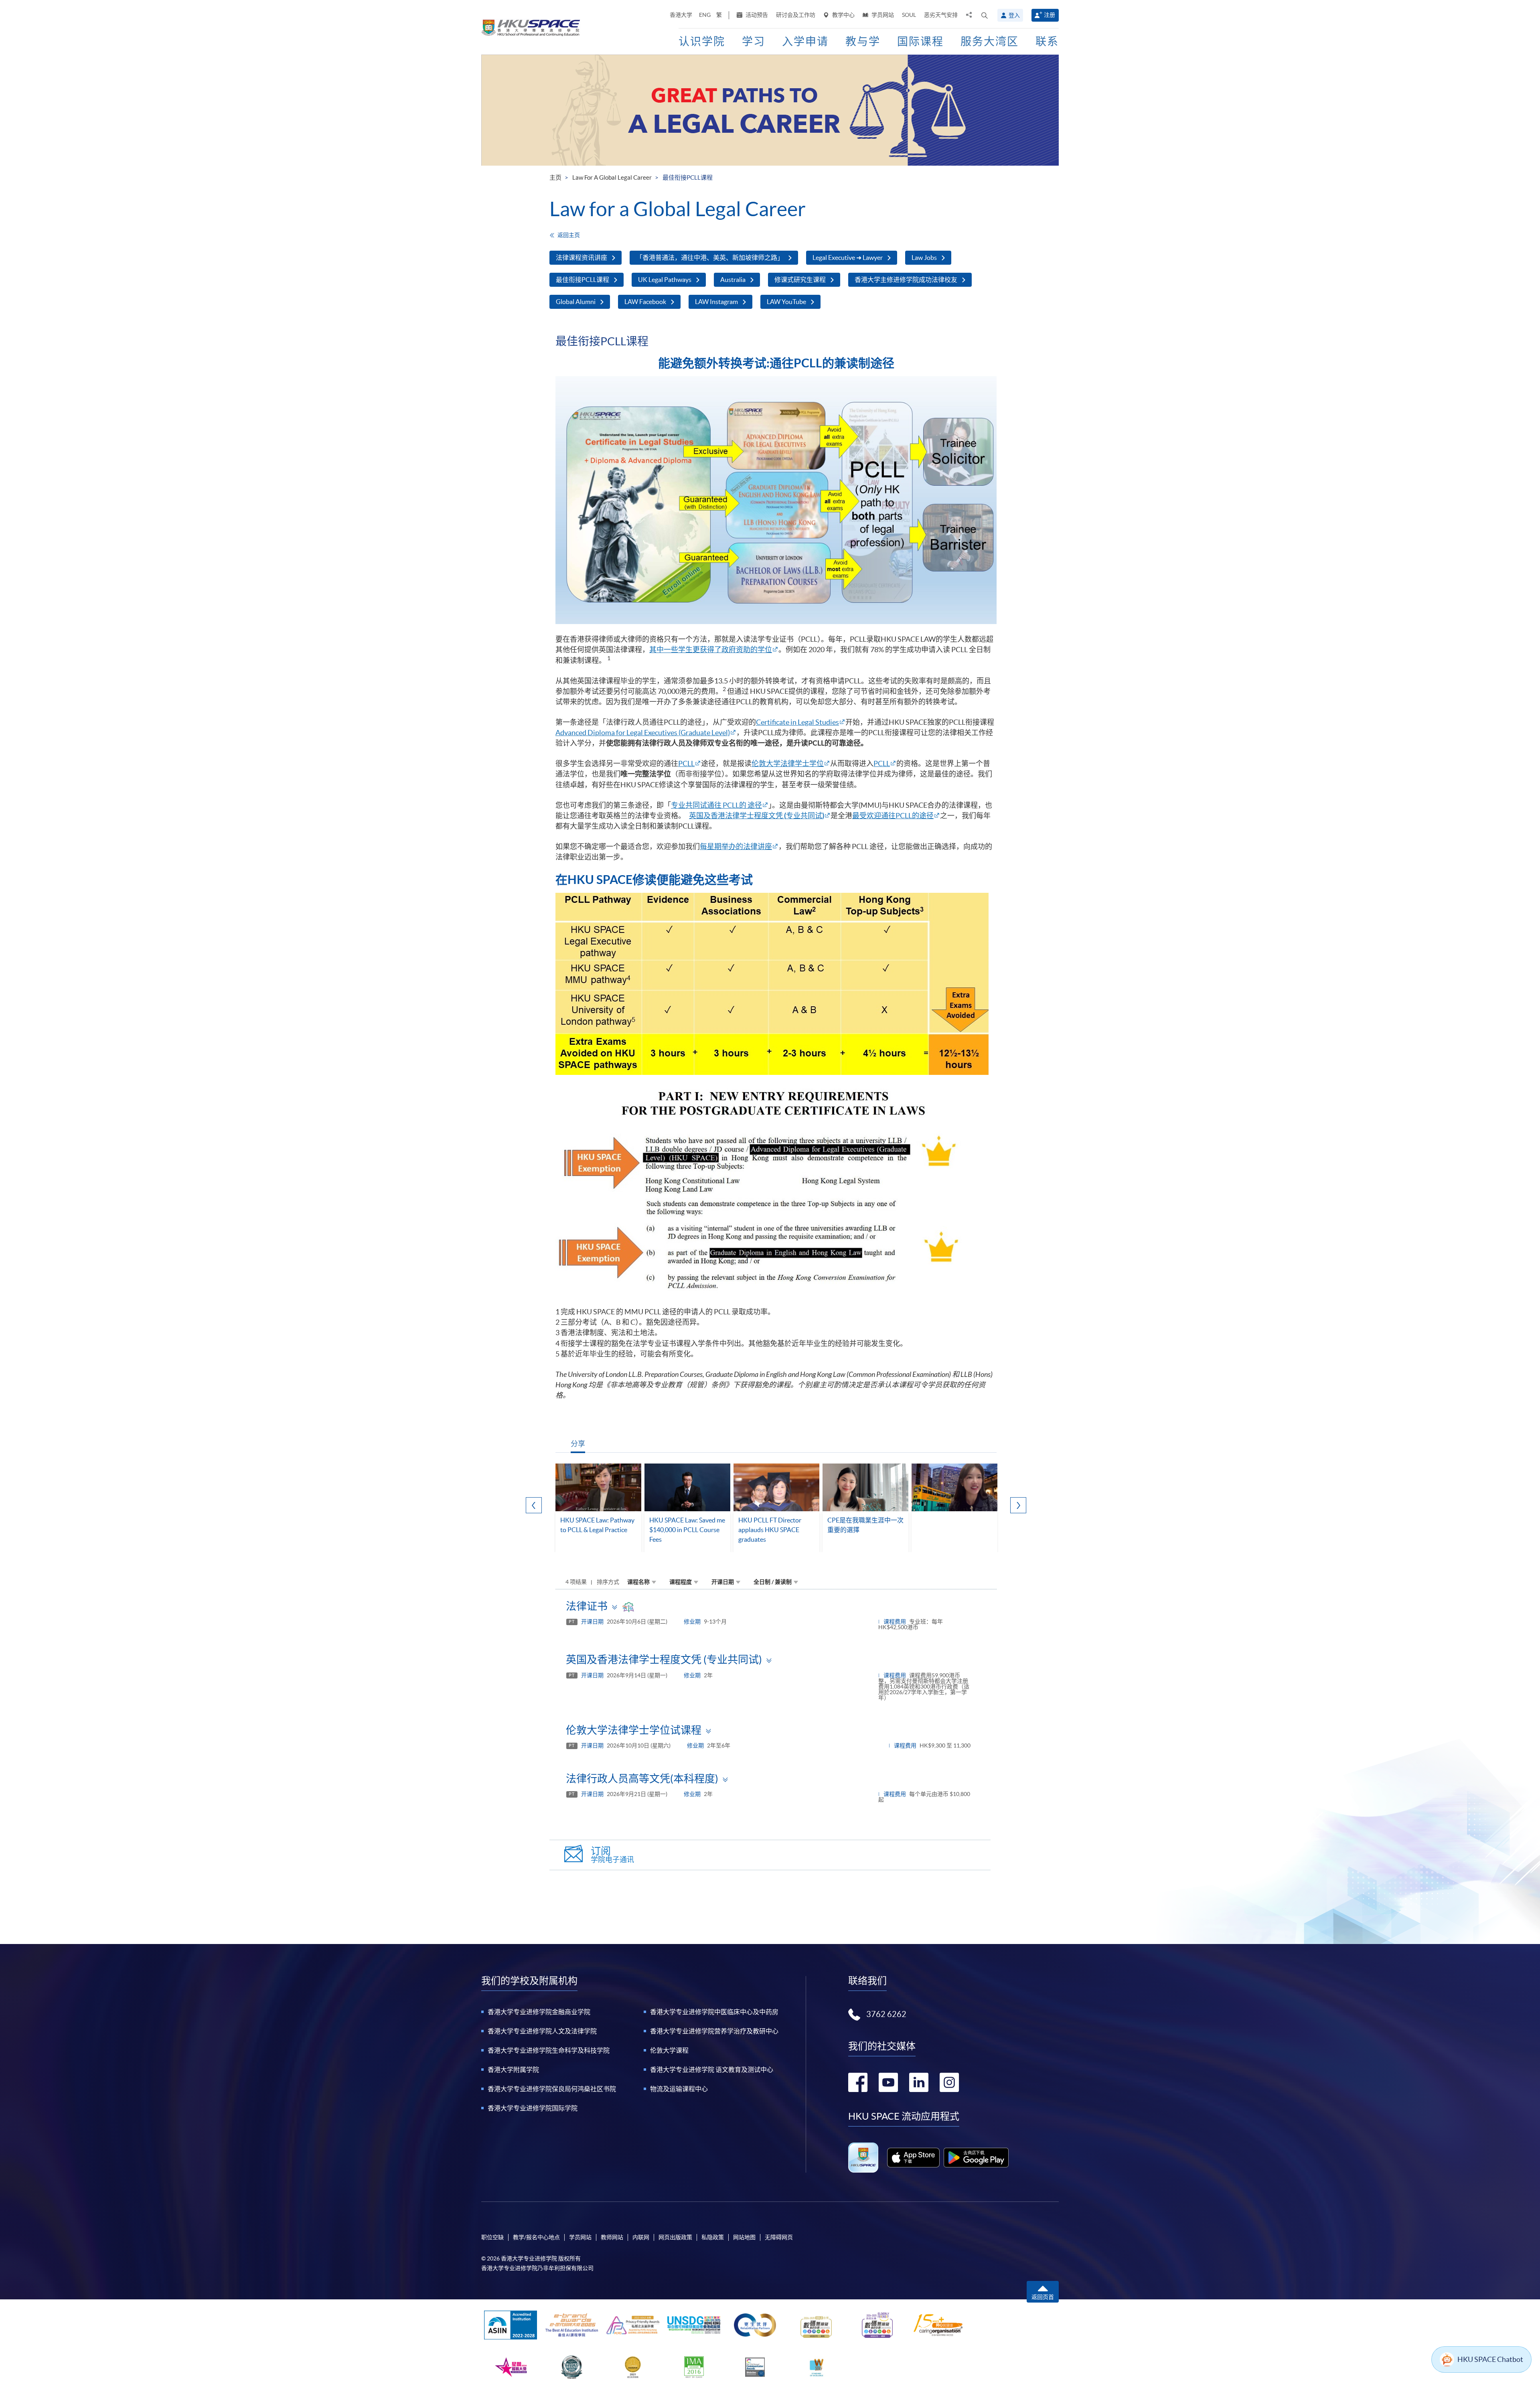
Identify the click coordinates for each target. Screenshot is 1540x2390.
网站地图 (744, 2237)
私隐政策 (713, 2237)
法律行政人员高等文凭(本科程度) (642, 1779)
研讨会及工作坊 (796, 15)
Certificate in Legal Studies (797, 722)
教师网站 (612, 2237)
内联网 (641, 2237)
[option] (598, 1508)
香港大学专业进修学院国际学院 (533, 2108)
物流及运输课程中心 (679, 2089)
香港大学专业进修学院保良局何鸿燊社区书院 (552, 2089)
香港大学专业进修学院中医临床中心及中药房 (714, 2012)
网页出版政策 (675, 2237)
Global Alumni (576, 302)
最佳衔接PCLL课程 (583, 280)
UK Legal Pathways (665, 280)
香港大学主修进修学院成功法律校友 (906, 280)
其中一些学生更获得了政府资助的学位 (711, 650)
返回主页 (569, 235)
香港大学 (681, 15)
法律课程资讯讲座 (582, 257)
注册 (1050, 15)
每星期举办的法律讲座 (736, 846)
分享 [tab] (578, 1444)
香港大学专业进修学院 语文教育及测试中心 (712, 2070)
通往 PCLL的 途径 (735, 805)
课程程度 (681, 1582)
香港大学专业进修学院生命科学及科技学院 (549, 2050)
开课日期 (723, 1582)
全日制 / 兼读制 (773, 1582)
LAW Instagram (716, 302)
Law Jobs (924, 257)
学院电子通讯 (612, 1855)
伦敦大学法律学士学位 (788, 763)
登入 (1014, 15)
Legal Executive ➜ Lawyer (848, 257)
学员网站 (882, 15)
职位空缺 (492, 2237)
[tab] (776, 1606)
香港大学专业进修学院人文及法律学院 (542, 2031)
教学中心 (843, 15)
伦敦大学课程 (669, 2050)
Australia (733, 280)
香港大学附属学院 (513, 2070)
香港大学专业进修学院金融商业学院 (539, 2012)
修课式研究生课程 (800, 280)
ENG (705, 15)
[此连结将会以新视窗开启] (913, 2157)
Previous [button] (534, 1505)
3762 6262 (886, 2014)
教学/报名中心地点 (536, 2237)
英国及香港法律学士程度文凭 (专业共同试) (664, 1659)
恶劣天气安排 (941, 15)
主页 (555, 177)
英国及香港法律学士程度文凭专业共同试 (757, 816)
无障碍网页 (779, 2237)
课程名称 (638, 1582)
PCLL (686, 763)
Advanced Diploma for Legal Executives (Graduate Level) (643, 733)
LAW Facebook (645, 302)
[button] (985, 15)
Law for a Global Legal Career (612, 177)
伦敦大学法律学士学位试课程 (634, 1730)
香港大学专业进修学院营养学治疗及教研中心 (714, 2031)
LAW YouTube (786, 302)
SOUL (909, 15)
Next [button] (1018, 1505)
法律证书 (587, 1606)
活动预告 (756, 15)
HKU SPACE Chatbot (1490, 2359)
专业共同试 (689, 805)
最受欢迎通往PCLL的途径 (893, 816)
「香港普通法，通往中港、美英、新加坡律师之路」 (710, 257)
